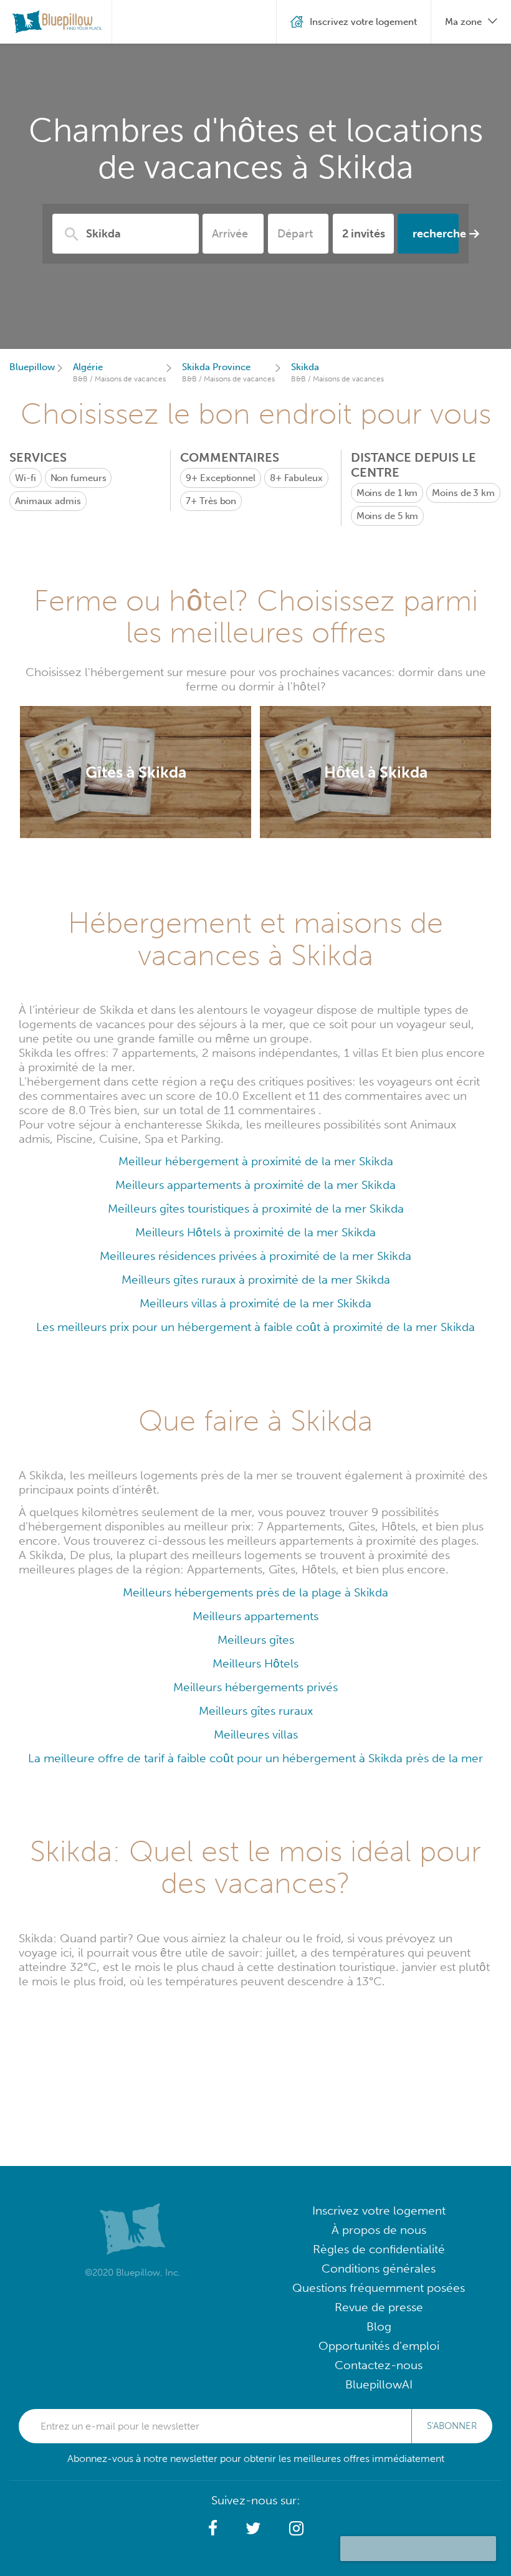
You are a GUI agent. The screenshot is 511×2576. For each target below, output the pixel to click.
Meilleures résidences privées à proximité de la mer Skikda (255, 1256)
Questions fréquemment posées (379, 2288)
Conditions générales (379, 2268)
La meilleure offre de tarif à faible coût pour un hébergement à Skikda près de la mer (255, 1758)
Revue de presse (379, 2307)
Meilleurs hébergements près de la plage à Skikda (255, 1592)
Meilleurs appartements (255, 1616)
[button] (213, 2529)
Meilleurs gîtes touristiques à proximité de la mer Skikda (256, 1209)
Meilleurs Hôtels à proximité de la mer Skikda (255, 1232)
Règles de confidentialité (379, 2249)
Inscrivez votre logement (379, 2211)
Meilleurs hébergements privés (255, 1687)
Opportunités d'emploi (379, 2346)
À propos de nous (379, 2230)
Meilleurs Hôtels (255, 1663)
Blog (379, 2326)
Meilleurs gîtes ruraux (256, 1711)
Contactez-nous (379, 2365)
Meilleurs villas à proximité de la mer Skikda (255, 1303)
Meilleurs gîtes (256, 1640)
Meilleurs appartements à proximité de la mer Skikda (255, 1185)
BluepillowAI (379, 2384)
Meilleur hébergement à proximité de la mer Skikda (256, 1161)
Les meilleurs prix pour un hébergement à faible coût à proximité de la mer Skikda (255, 1327)
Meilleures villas (256, 1734)
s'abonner (452, 2426)
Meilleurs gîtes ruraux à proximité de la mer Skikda (256, 1280)
